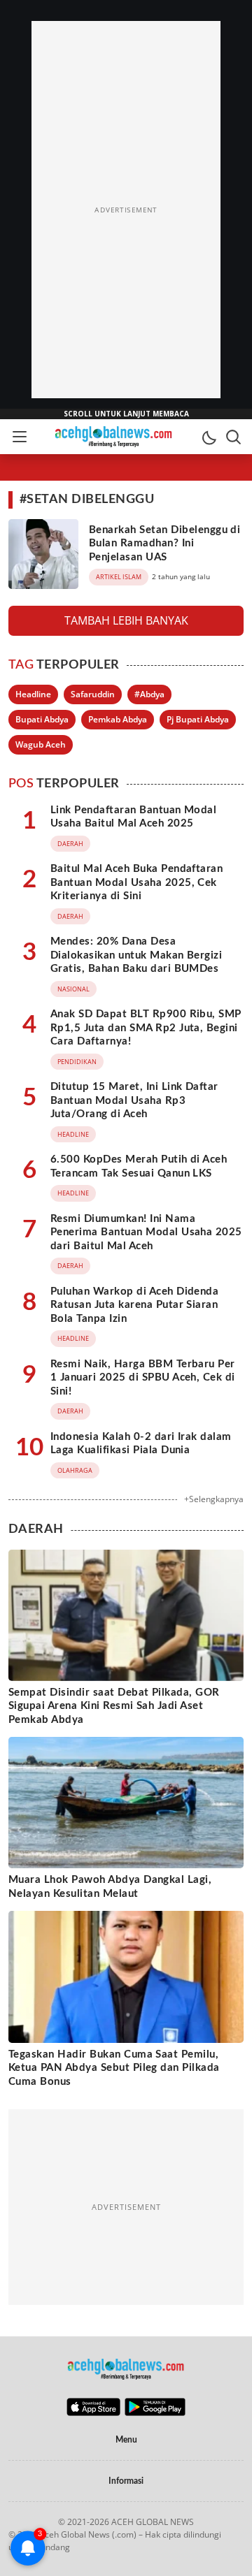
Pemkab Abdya (118, 719)
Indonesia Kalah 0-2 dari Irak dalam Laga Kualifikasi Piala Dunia (141, 1444)
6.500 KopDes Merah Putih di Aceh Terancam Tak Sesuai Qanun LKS (139, 1166)
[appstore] (93, 2413)
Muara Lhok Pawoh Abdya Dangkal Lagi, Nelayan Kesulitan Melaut (110, 1887)
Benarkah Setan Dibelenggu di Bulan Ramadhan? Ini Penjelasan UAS (164, 544)
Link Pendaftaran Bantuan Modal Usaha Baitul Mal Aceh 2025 (133, 817)
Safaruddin (93, 694)
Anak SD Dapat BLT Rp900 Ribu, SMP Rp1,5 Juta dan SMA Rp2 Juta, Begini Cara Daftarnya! (146, 1028)
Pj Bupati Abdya (198, 719)
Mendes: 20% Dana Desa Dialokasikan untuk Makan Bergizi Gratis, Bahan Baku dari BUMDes (136, 955)
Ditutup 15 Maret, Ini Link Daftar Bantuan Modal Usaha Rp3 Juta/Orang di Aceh (134, 1100)
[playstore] (155, 2413)
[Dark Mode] (209, 437)
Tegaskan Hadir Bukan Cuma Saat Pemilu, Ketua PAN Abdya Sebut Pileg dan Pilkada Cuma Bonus (114, 2068)
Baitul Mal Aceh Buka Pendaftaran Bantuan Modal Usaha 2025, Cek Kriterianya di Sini (136, 882)
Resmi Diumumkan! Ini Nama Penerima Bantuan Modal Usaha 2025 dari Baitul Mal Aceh (146, 1232)
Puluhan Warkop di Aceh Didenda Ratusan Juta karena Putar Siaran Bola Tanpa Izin (134, 1305)
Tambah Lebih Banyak (126, 620)
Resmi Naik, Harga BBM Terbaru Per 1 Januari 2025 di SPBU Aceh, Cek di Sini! (143, 1378)
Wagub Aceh (41, 744)
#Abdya (149, 694)
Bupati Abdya (42, 719)
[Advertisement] (126, 210)
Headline (33, 694)
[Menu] (19, 437)
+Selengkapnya (214, 1499)
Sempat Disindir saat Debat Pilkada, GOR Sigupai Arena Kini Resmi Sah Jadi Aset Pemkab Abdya (114, 1706)
